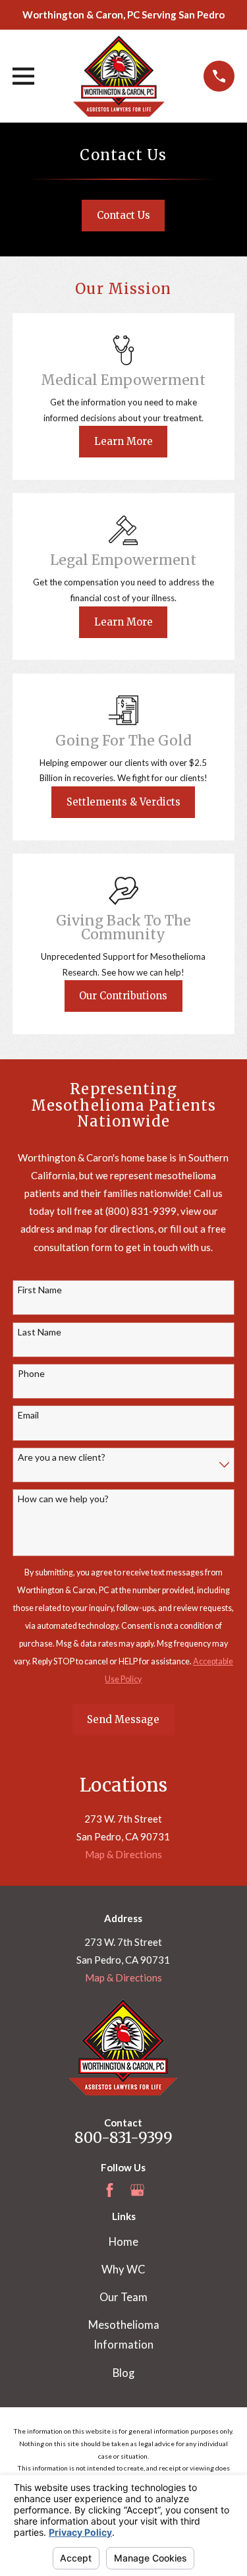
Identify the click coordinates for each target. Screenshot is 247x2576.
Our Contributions (123, 996)
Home (123, 2242)
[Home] (119, 76)
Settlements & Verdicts (123, 802)
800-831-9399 (123, 2138)
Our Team (123, 2297)
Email (28, 1415)
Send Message (123, 1719)
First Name (40, 1290)
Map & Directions (123, 1854)
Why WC (123, 2269)
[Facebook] (110, 2190)
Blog (123, 2373)
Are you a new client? (62, 1457)
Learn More (123, 441)
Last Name (40, 1332)
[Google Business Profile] (137, 2190)
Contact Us (123, 215)
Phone (31, 1374)
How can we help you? (63, 1499)
